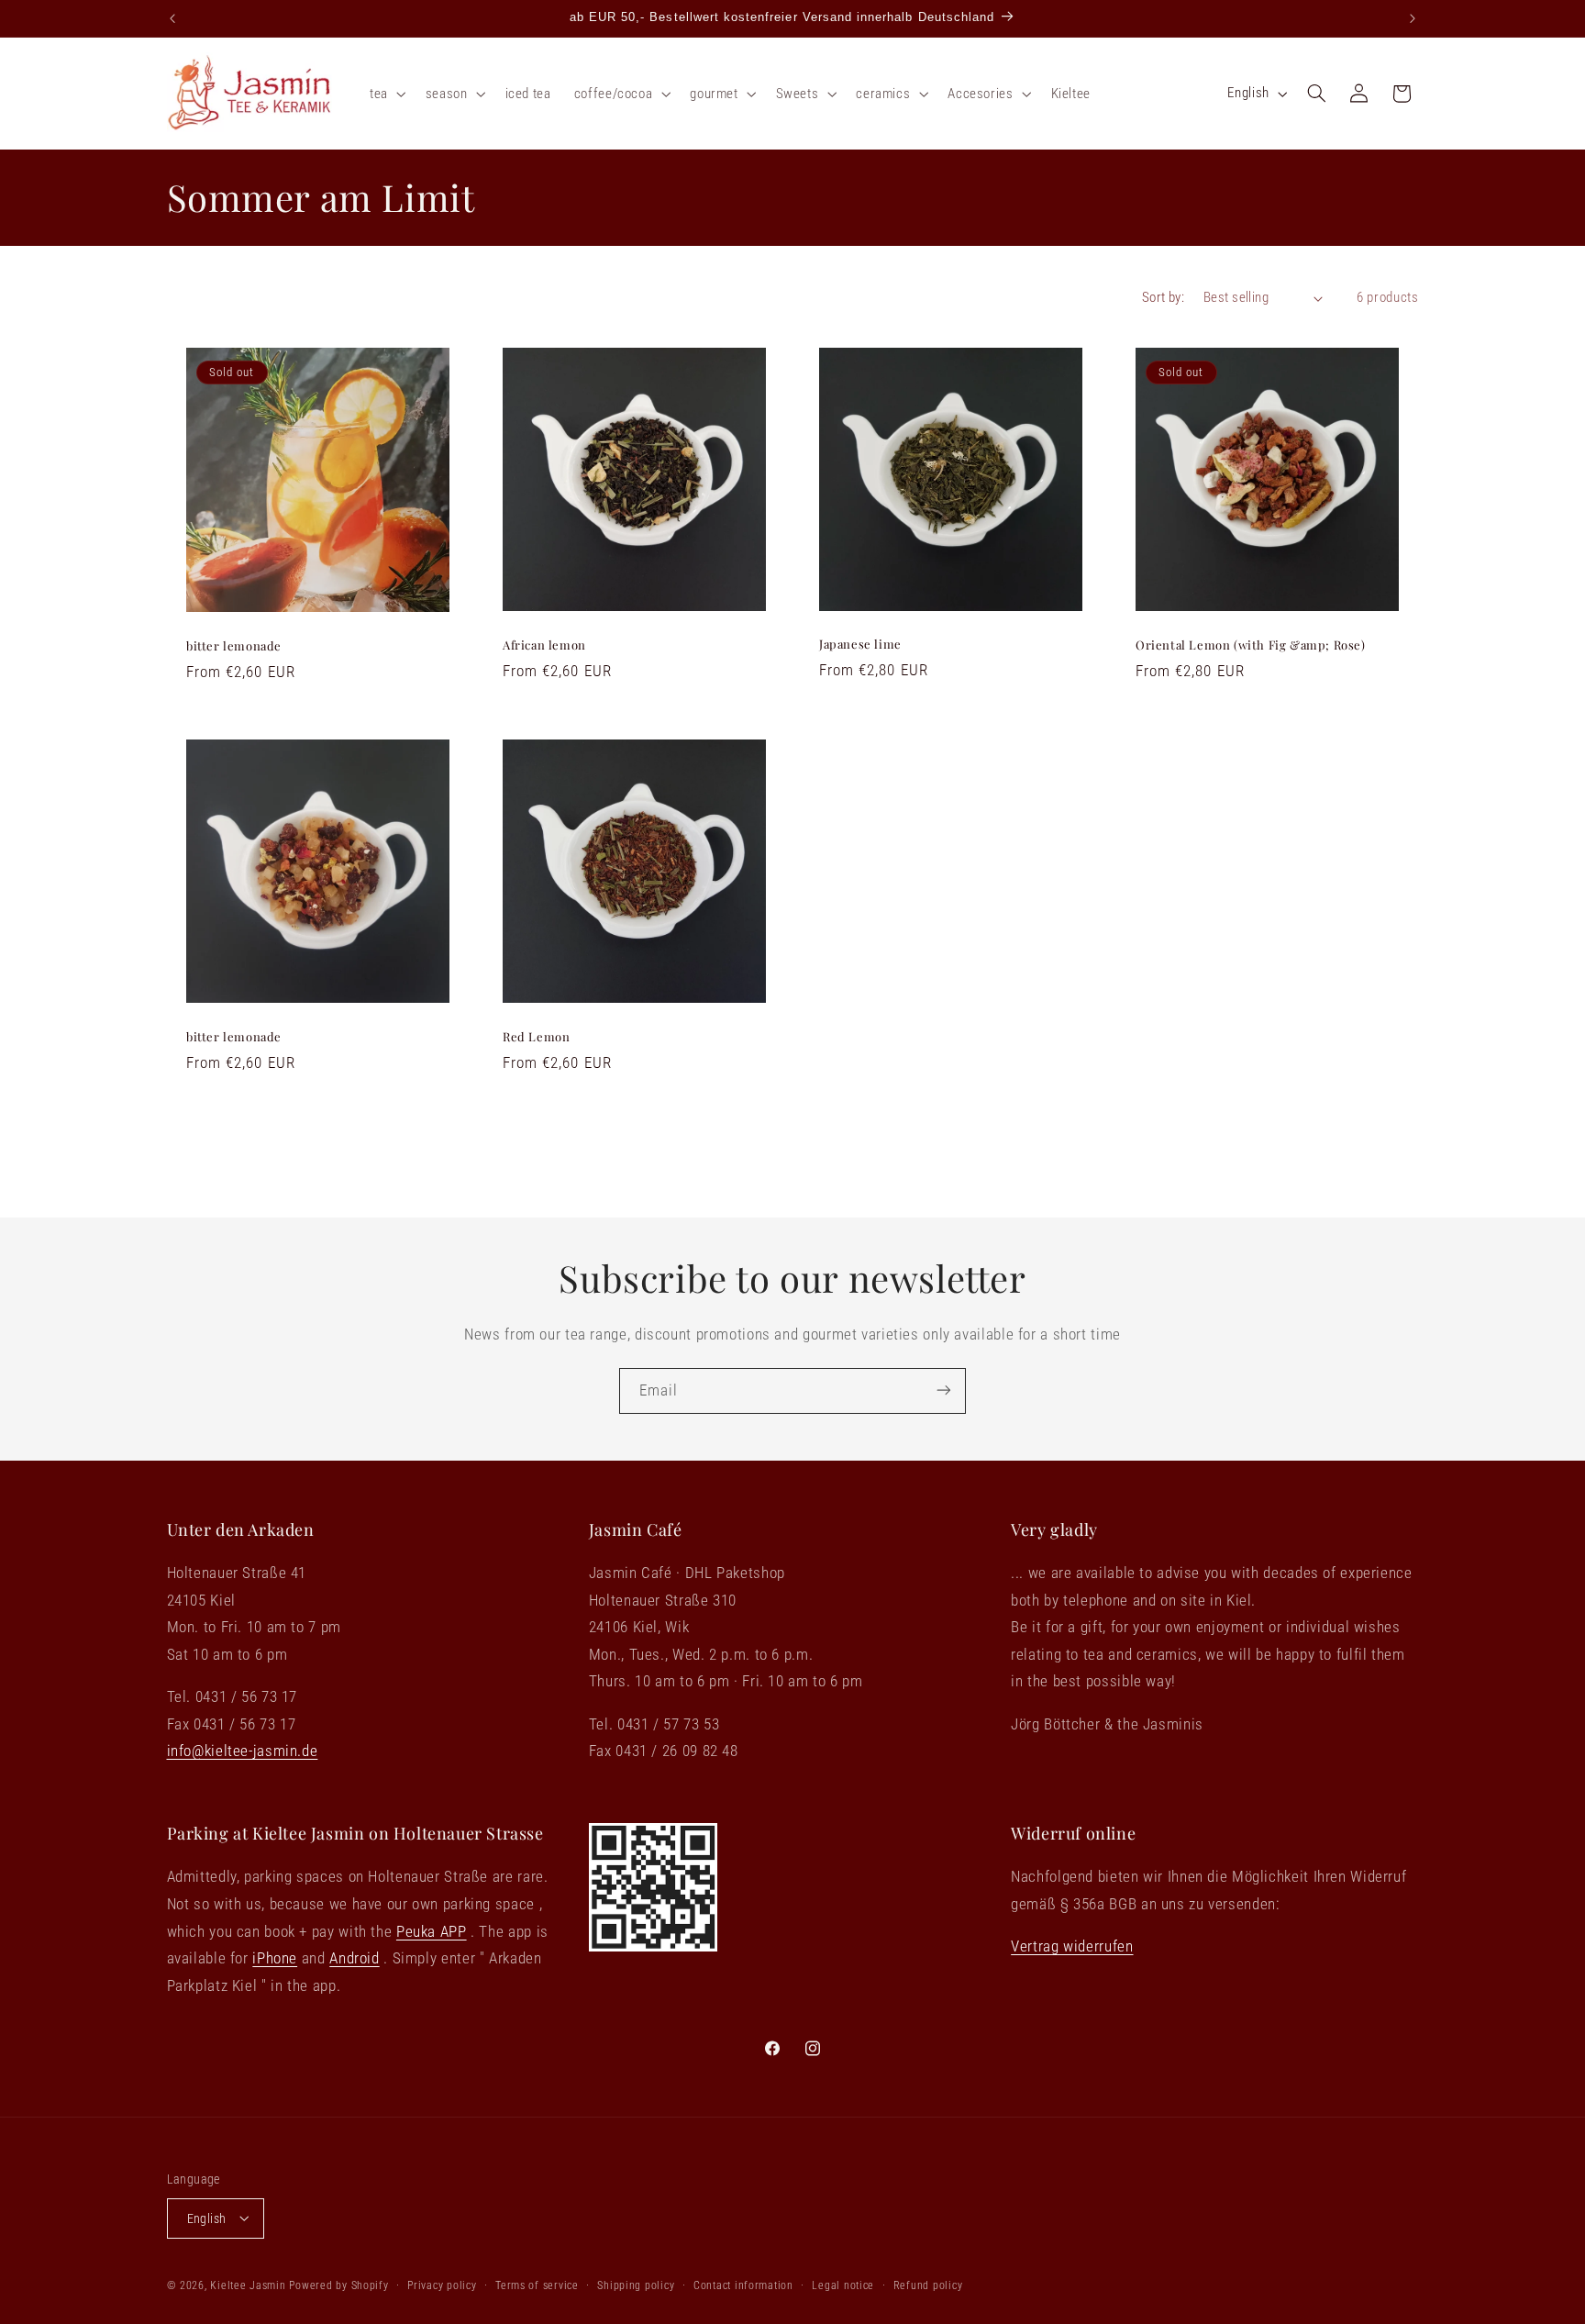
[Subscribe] (944, 1390)
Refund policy (928, 2285)
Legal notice (843, 2285)
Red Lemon (536, 1037)
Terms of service (537, 2285)
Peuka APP (432, 1931)
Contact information (743, 2285)
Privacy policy (442, 2285)
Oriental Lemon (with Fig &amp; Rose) (1251, 644)
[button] (386, 94)
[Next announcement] (1413, 18)
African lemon (544, 644)
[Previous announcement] (172, 18)
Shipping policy (636, 2285)
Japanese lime (860, 644)
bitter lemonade (234, 646)
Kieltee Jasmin (248, 2285)
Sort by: (1163, 297)
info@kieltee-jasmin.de (243, 1751)
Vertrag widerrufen (1072, 1947)
